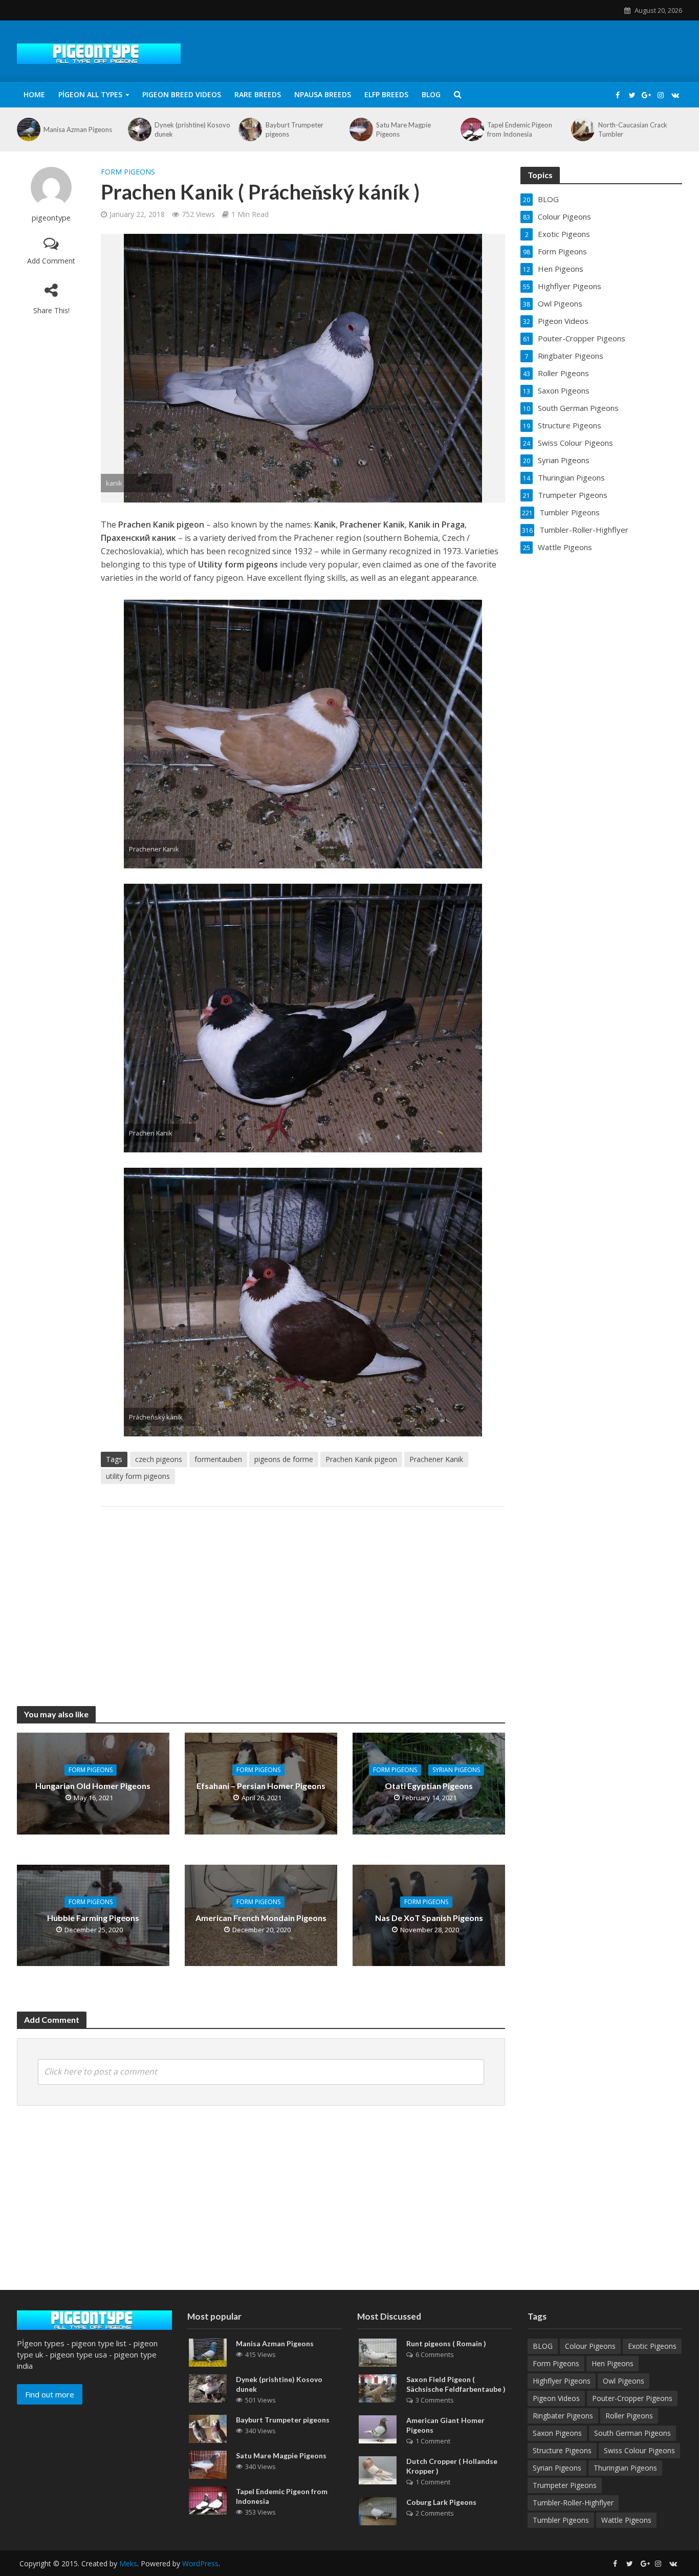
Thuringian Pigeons (625, 2468)
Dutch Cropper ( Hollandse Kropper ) (452, 2466)
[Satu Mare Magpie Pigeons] (360, 129)
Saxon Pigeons (557, 2433)
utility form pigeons (138, 1476)
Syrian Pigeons (456, 1770)
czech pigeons (159, 1459)
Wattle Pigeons (626, 2520)
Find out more (50, 2394)
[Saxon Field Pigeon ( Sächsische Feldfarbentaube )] (378, 2387)
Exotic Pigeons (652, 2346)
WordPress (200, 2563)
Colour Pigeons (590, 2346)
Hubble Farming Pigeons (93, 1918)
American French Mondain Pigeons (261, 1918)
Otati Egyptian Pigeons (429, 1786)
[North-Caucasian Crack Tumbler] (582, 129)
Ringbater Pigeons (563, 2416)
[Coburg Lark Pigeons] (378, 2510)
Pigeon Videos (556, 2398)
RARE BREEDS (258, 94)
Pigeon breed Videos (182, 94)
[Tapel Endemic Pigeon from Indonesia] (471, 129)
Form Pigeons (128, 172)
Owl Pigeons (624, 2381)
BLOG (431, 94)
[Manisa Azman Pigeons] (28, 129)
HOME (34, 94)
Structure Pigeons (562, 2450)
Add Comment (51, 261)
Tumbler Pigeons (561, 2520)
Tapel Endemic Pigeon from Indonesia (520, 129)
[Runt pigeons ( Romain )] (378, 2351)
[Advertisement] (303, 1596)
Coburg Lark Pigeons (441, 2502)
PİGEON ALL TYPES (90, 94)
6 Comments (435, 2354)
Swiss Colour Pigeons (639, 2450)
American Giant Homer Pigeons (445, 2425)
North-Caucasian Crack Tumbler (633, 129)
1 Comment (433, 2441)
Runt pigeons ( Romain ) (446, 2343)
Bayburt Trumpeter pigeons (294, 129)
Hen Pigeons (613, 2363)
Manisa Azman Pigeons (78, 129)
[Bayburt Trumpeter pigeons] (249, 129)
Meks (128, 2563)
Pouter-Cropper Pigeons (632, 2398)
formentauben (218, 1459)
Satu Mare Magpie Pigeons (403, 129)
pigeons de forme (284, 1459)
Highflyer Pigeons (562, 2381)
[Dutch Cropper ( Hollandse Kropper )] (378, 2470)
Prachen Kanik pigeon (361, 1459)
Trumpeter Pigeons (565, 2485)
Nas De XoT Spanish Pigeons (429, 1918)
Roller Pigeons (629, 2416)
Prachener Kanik (436, 1459)
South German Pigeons (632, 2433)
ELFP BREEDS (386, 94)
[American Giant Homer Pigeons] (378, 2428)
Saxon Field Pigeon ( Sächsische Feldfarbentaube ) (456, 2384)
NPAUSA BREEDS (323, 94)
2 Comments (435, 2513)
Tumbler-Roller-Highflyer (573, 2503)
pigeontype (51, 218)
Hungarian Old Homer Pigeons (93, 1786)
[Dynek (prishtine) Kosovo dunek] (139, 129)
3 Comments (435, 2400)
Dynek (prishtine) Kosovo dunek (192, 129)
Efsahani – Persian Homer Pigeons (261, 1786)
